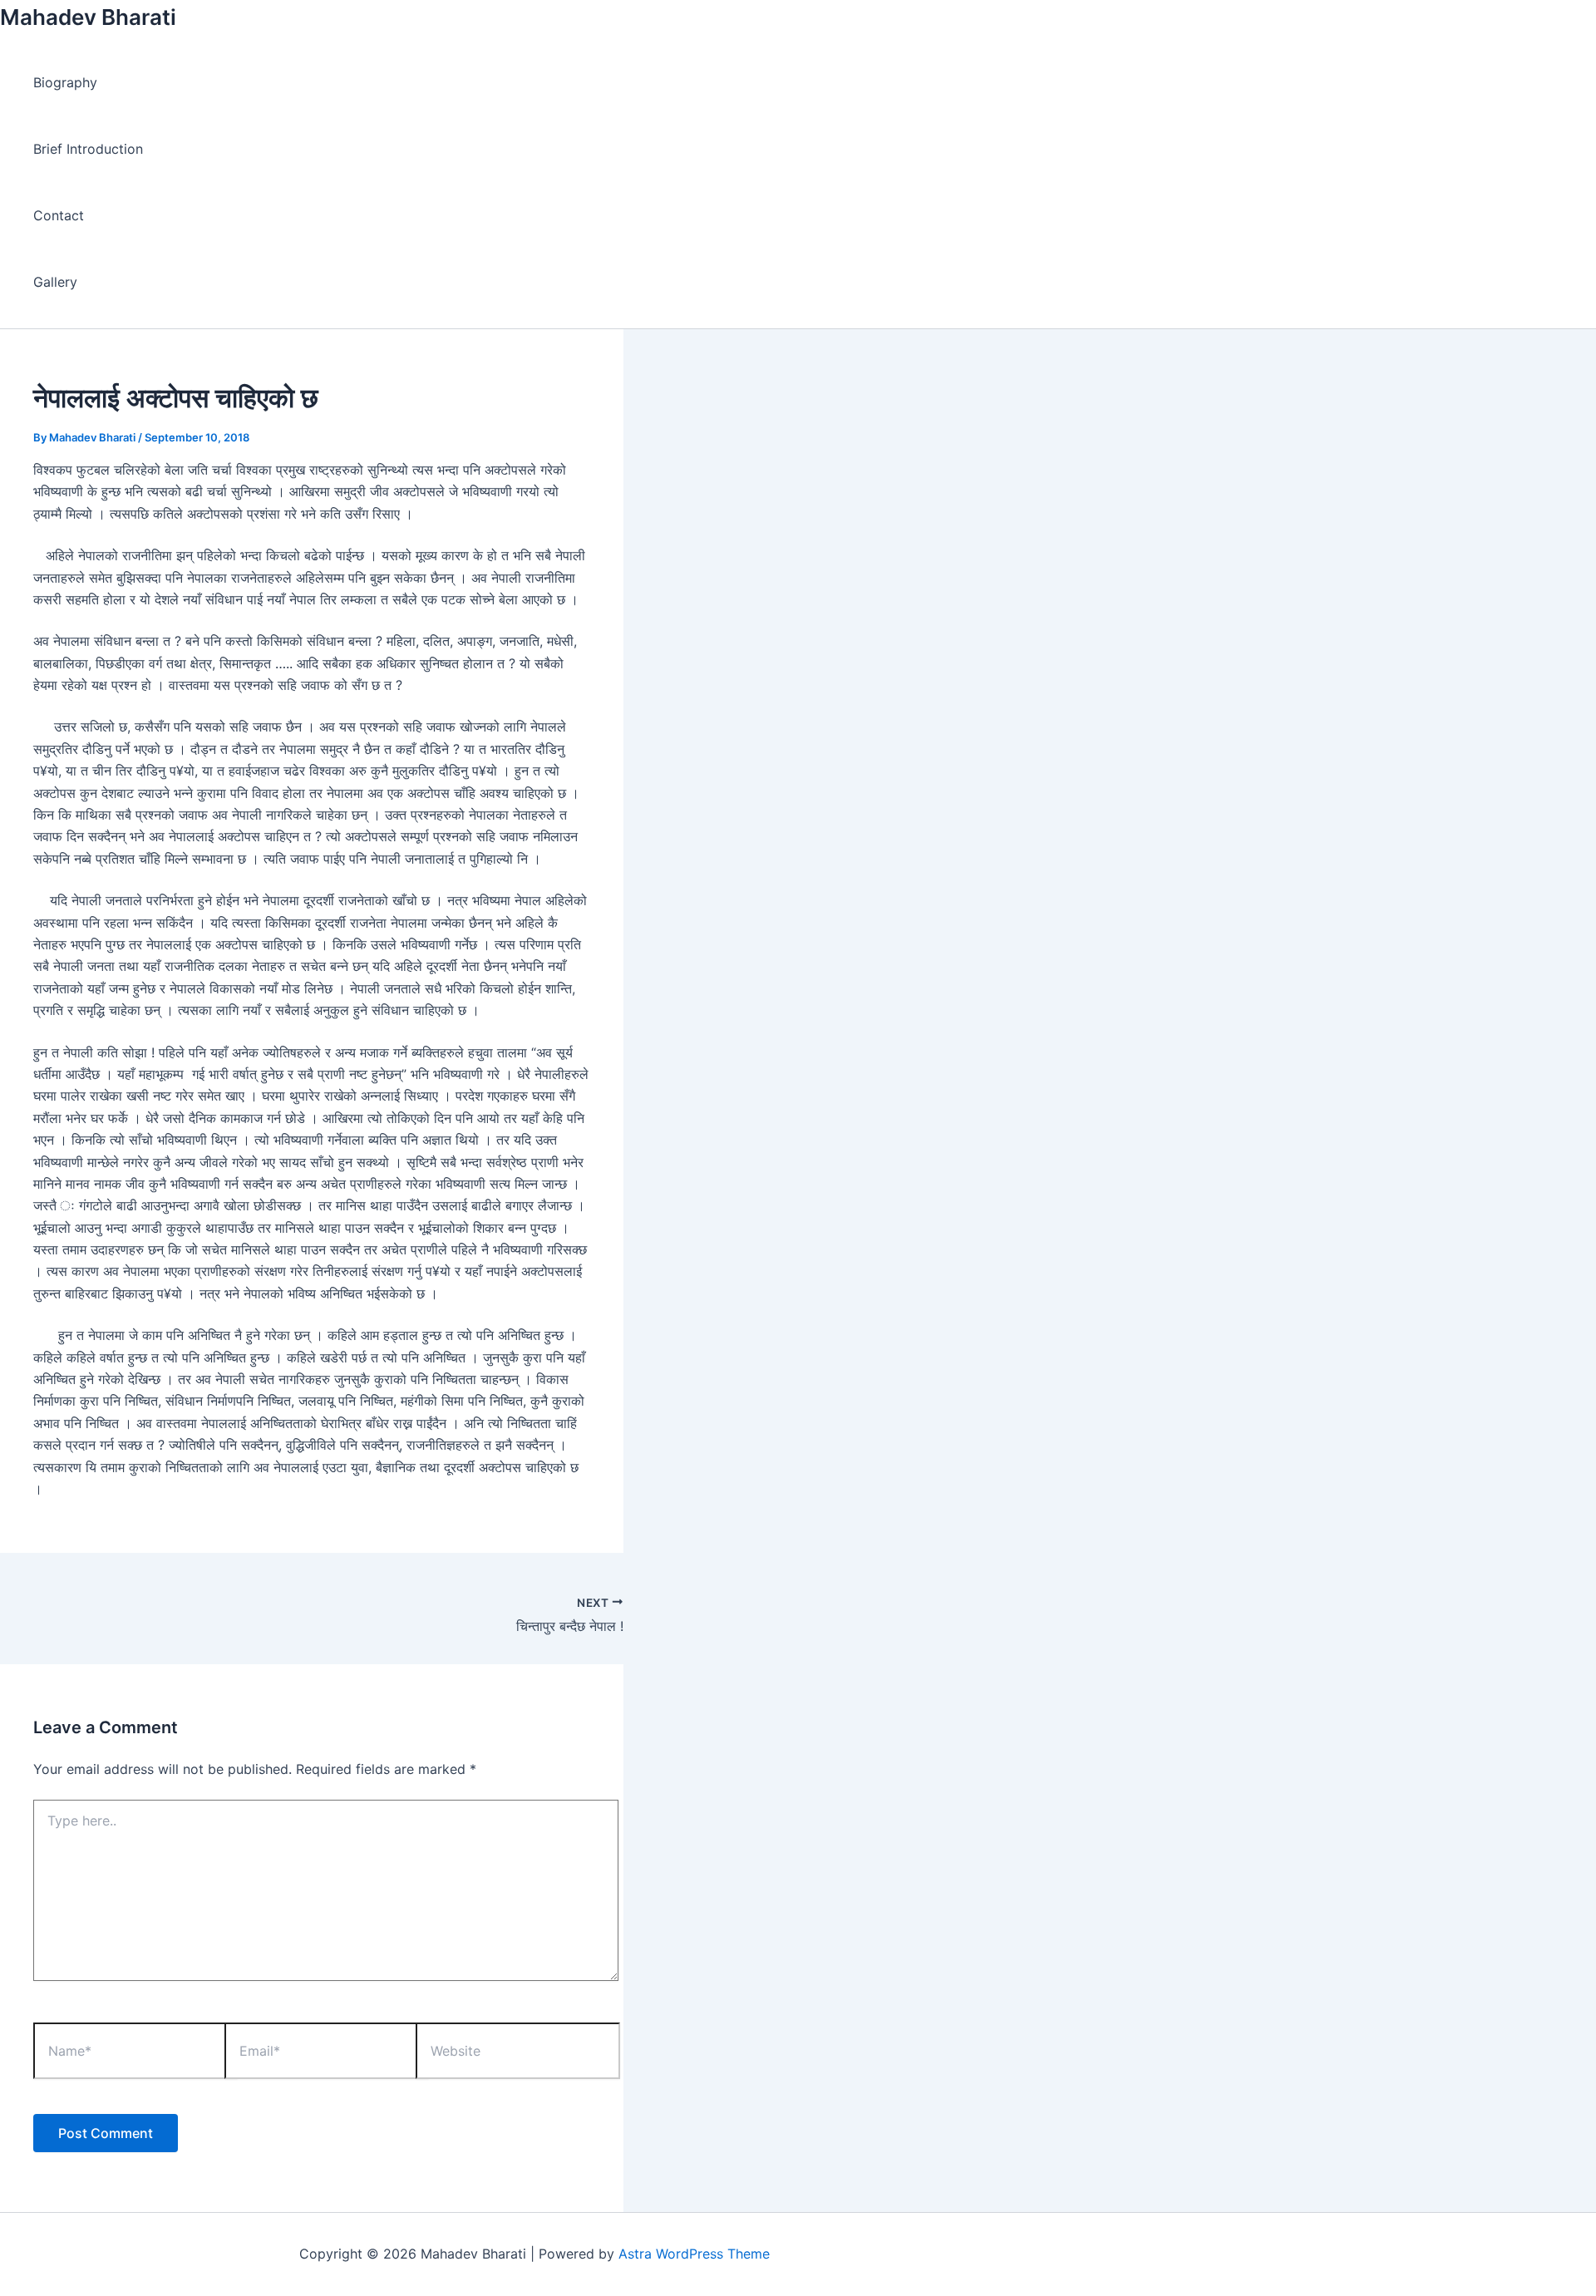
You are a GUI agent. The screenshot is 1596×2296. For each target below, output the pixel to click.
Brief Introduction (88, 149)
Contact (59, 215)
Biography (65, 82)
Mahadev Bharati (88, 17)
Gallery (55, 282)
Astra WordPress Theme (694, 2254)
